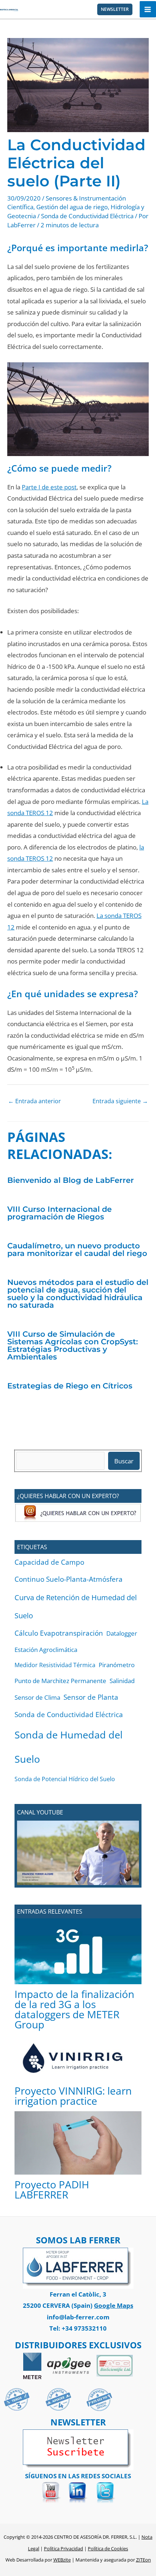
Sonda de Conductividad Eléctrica (87, 216)
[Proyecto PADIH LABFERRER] (78, 2143)
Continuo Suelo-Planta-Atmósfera (69, 1579)
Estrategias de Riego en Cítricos (70, 1386)
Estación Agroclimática (46, 1650)
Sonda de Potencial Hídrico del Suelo (65, 1779)
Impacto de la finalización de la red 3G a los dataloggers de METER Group (74, 2009)
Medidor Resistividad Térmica (55, 1665)
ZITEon (143, 2560)
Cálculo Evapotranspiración (59, 1633)
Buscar (124, 1461)
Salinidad (122, 1681)
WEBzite (62, 2560)
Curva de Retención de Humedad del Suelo (76, 1607)
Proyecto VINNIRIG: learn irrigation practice (73, 2096)
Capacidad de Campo (49, 1562)
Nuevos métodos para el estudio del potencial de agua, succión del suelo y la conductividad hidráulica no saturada (78, 1294)
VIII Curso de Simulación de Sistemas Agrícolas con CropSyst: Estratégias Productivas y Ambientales (73, 1345)
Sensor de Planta (91, 1697)
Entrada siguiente (120, 1101)
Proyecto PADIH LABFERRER (52, 2189)
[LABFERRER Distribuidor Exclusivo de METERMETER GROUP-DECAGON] (32, 2365)
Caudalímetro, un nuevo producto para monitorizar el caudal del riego (77, 1249)
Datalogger (122, 1633)
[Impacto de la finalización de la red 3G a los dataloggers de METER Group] (78, 1951)
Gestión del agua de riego (72, 207)
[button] (115, 9)
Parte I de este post (49, 487)
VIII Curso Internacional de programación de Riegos (59, 1213)
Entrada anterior (34, 1101)
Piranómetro (117, 1665)
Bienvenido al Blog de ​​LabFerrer (71, 1180)
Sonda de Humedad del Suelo (69, 1747)
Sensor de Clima (37, 1697)
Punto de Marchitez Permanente (60, 1681)
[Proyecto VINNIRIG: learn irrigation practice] (78, 2058)
